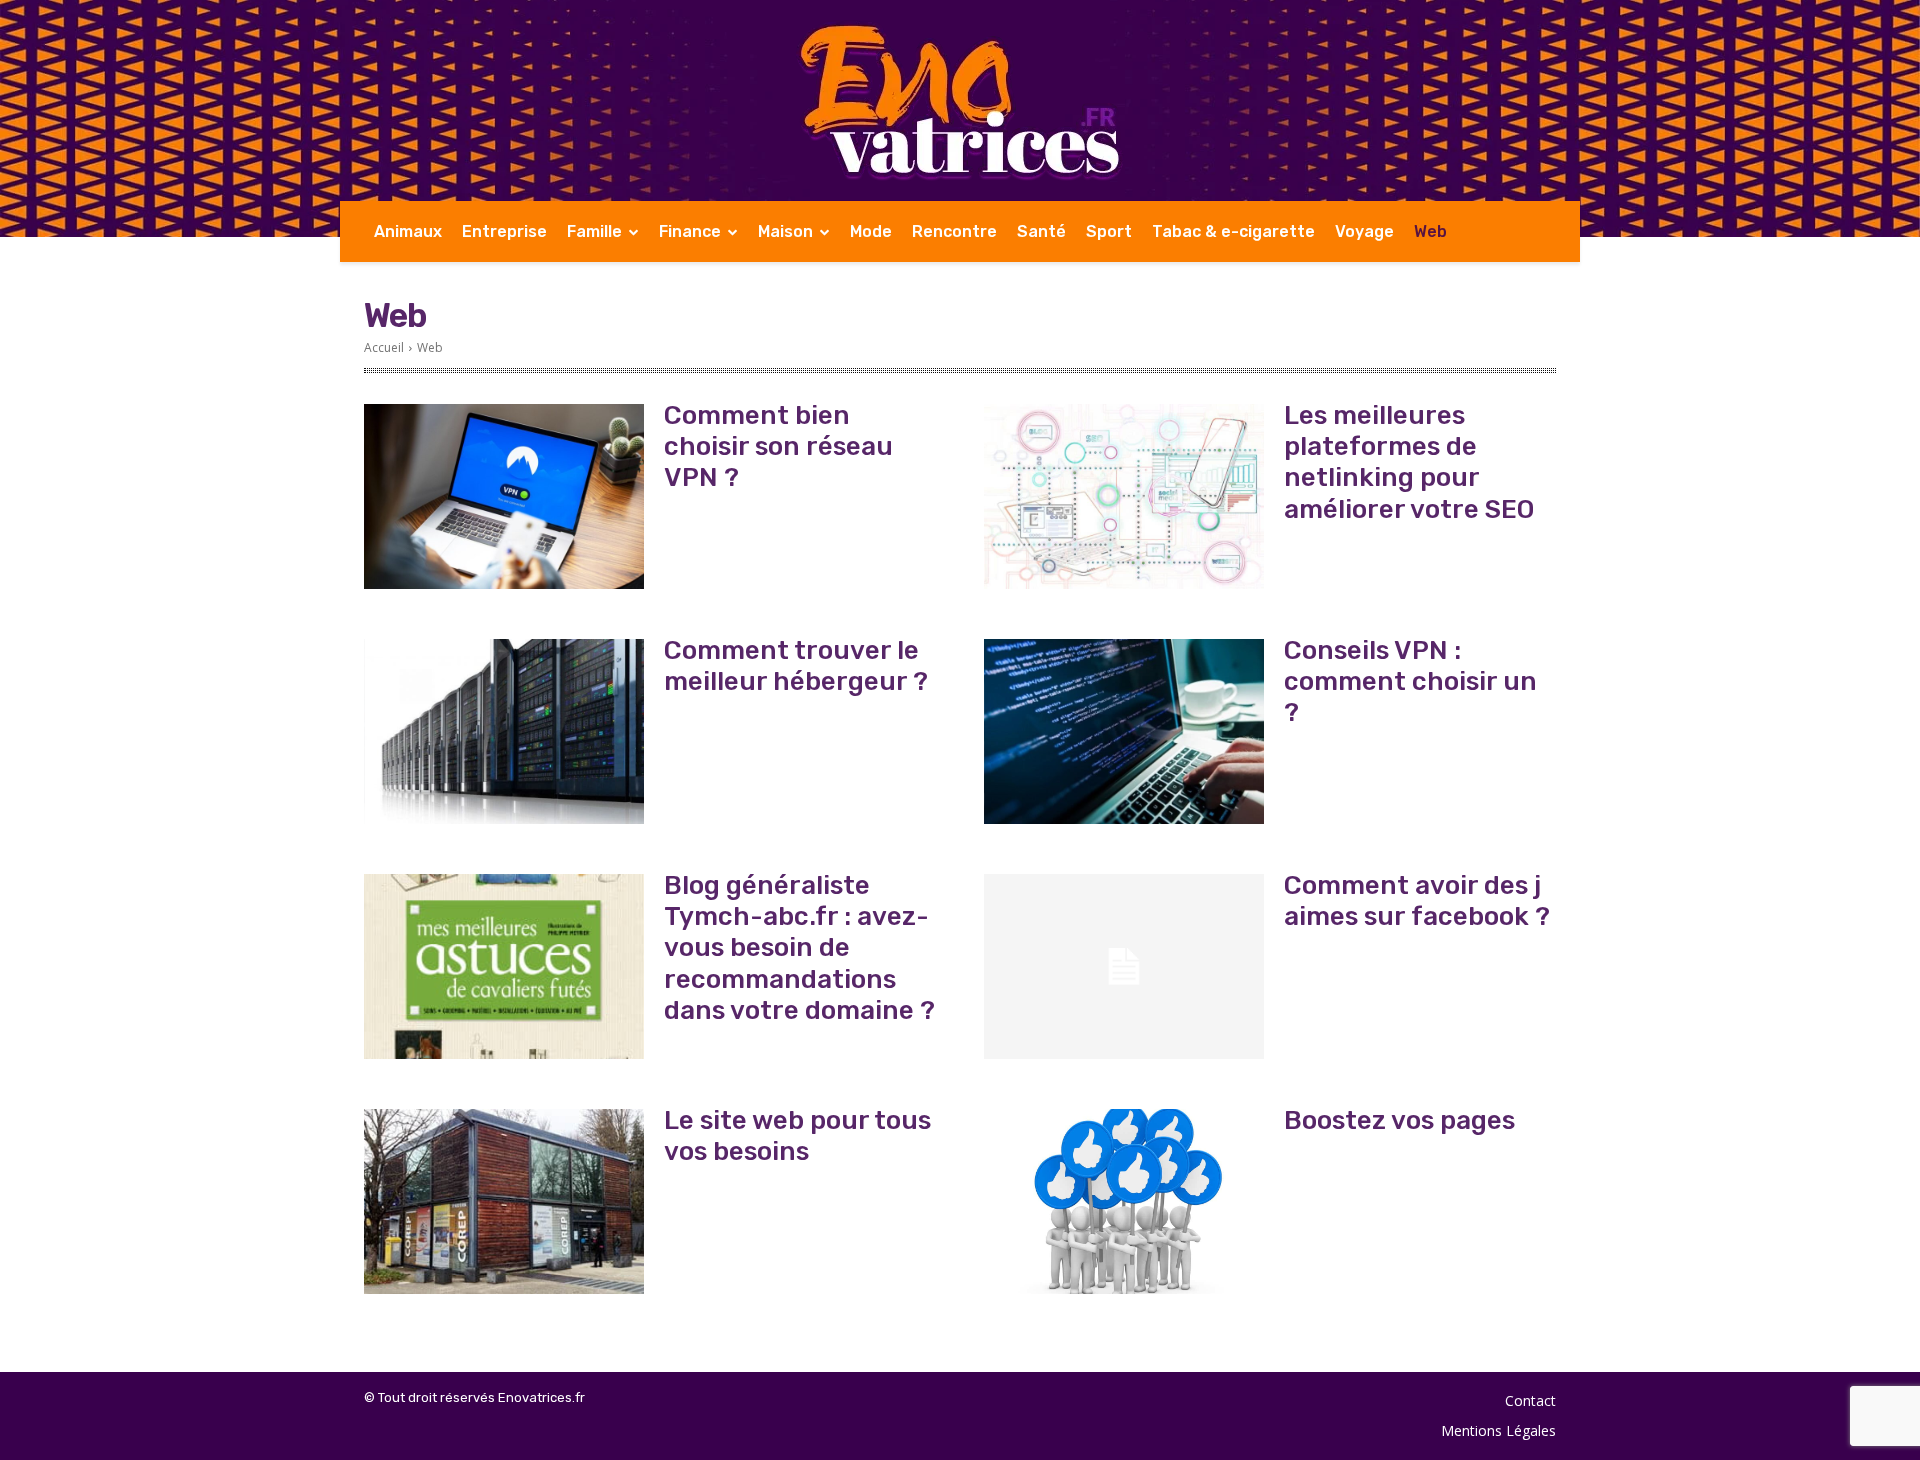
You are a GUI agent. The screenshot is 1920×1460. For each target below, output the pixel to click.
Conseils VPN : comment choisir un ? (1410, 681)
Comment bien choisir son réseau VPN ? (778, 446)
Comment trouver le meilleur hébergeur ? (796, 666)
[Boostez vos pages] (1124, 1201)
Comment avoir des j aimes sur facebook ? (1417, 901)
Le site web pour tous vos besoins (797, 1136)
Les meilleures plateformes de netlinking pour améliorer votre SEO (1409, 462)
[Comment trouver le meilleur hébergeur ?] (504, 731)
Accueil (384, 347)
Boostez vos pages (1399, 1120)
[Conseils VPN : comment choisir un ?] (1124, 731)
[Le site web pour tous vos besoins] (504, 1201)
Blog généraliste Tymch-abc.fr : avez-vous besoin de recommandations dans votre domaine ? (799, 948)
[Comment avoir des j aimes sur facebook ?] (1124, 966)
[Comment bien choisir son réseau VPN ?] (504, 496)
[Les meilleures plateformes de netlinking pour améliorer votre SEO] (1124, 496)
